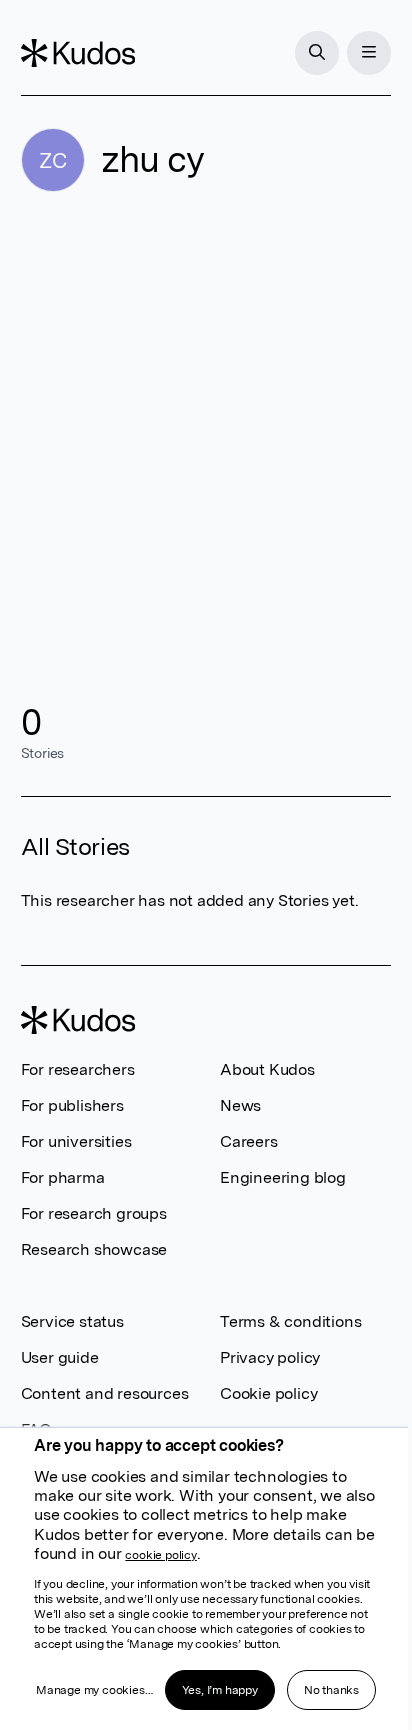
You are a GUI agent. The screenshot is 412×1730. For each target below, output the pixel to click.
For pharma (63, 1177)
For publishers (72, 1105)
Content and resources (105, 1393)
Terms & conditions (290, 1321)
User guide (60, 1357)
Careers (249, 1141)
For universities (76, 1141)
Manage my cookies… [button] (94, 1690)
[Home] (78, 53)
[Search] (317, 53)
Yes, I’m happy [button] (220, 1690)
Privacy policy (270, 1357)
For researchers (78, 1069)
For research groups (94, 1213)
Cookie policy (268, 1393)
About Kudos (267, 1069)
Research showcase (94, 1249)
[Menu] (369, 53)
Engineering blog (283, 1177)
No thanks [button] (331, 1690)
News (240, 1105)
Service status (72, 1321)
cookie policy (160, 1555)
